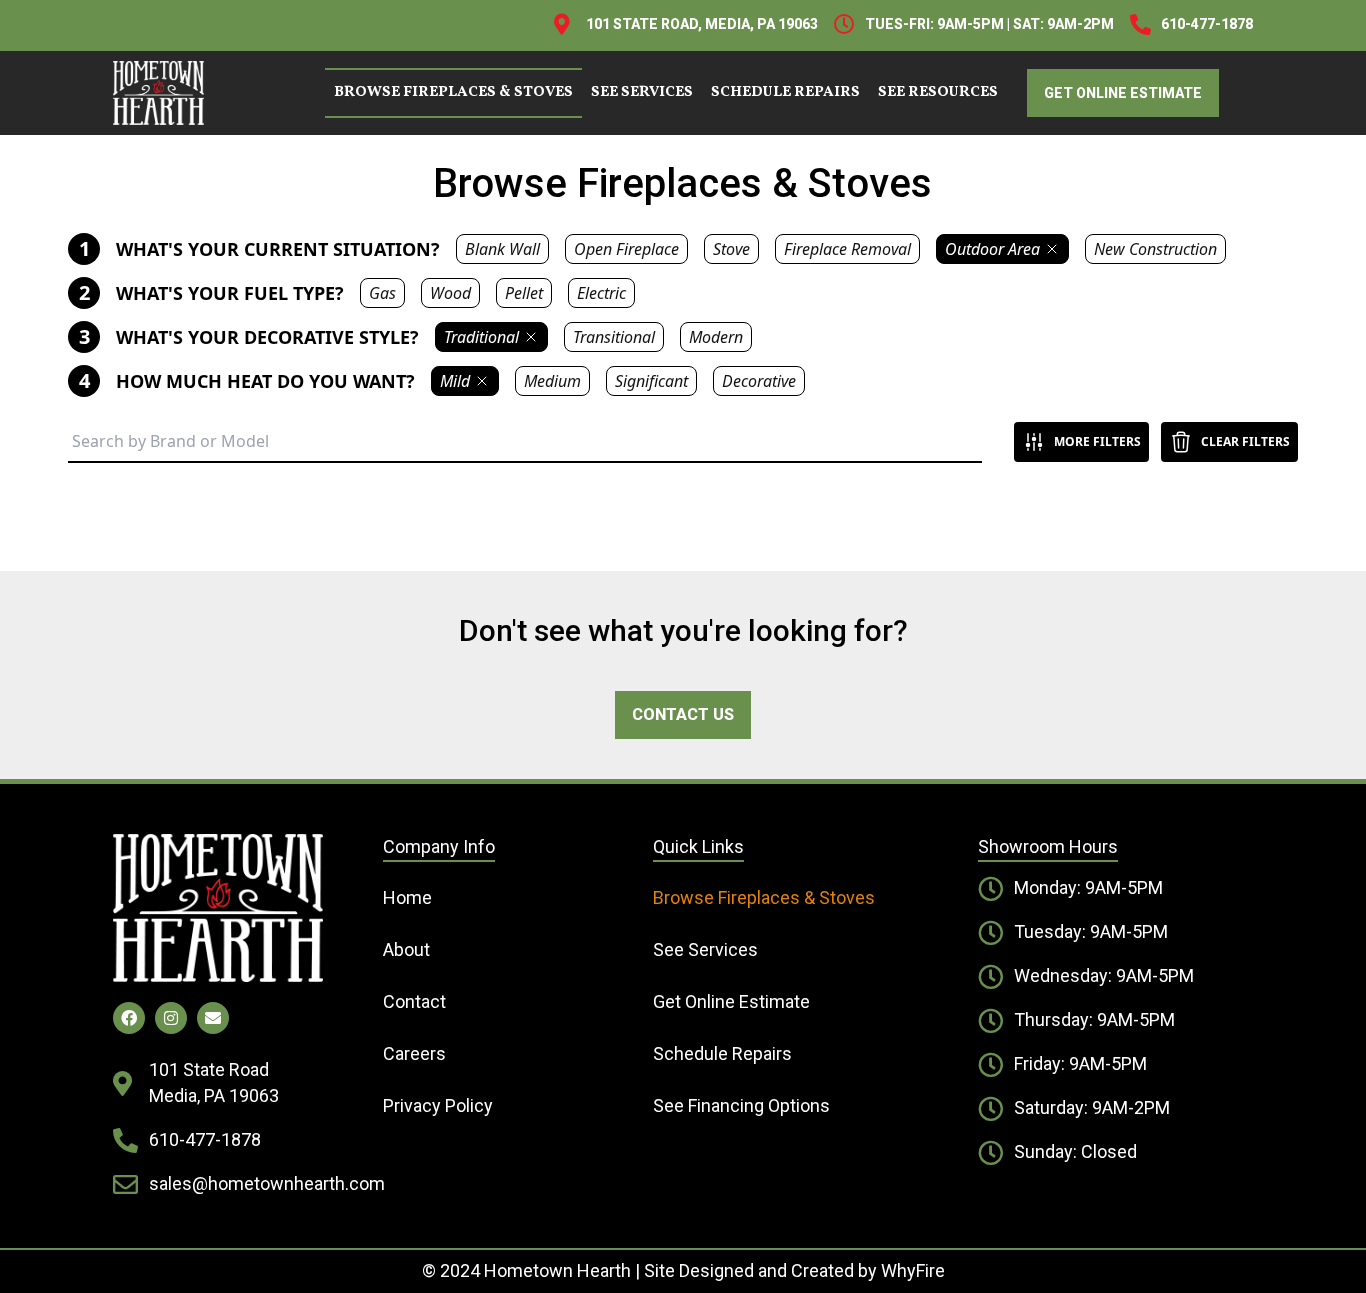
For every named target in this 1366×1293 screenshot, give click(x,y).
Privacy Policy (438, 1105)
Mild (455, 381)
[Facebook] (129, 1018)
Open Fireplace (626, 249)
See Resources (938, 92)
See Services (642, 92)
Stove (731, 249)
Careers (414, 1053)
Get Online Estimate (731, 1001)
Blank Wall (502, 249)
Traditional (481, 337)
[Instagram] (171, 1018)
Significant (651, 381)
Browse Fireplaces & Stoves (453, 92)
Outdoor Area (992, 249)
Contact (414, 1001)
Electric (601, 293)
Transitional (614, 337)
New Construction (1155, 249)
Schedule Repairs (785, 92)
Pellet (524, 293)
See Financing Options (741, 1105)
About (406, 949)
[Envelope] (213, 1018)
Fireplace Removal (847, 249)
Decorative (759, 381)
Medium (552, 381)
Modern (716, 337)
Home (407, 897)
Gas (382, 293)
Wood (450, 293)
